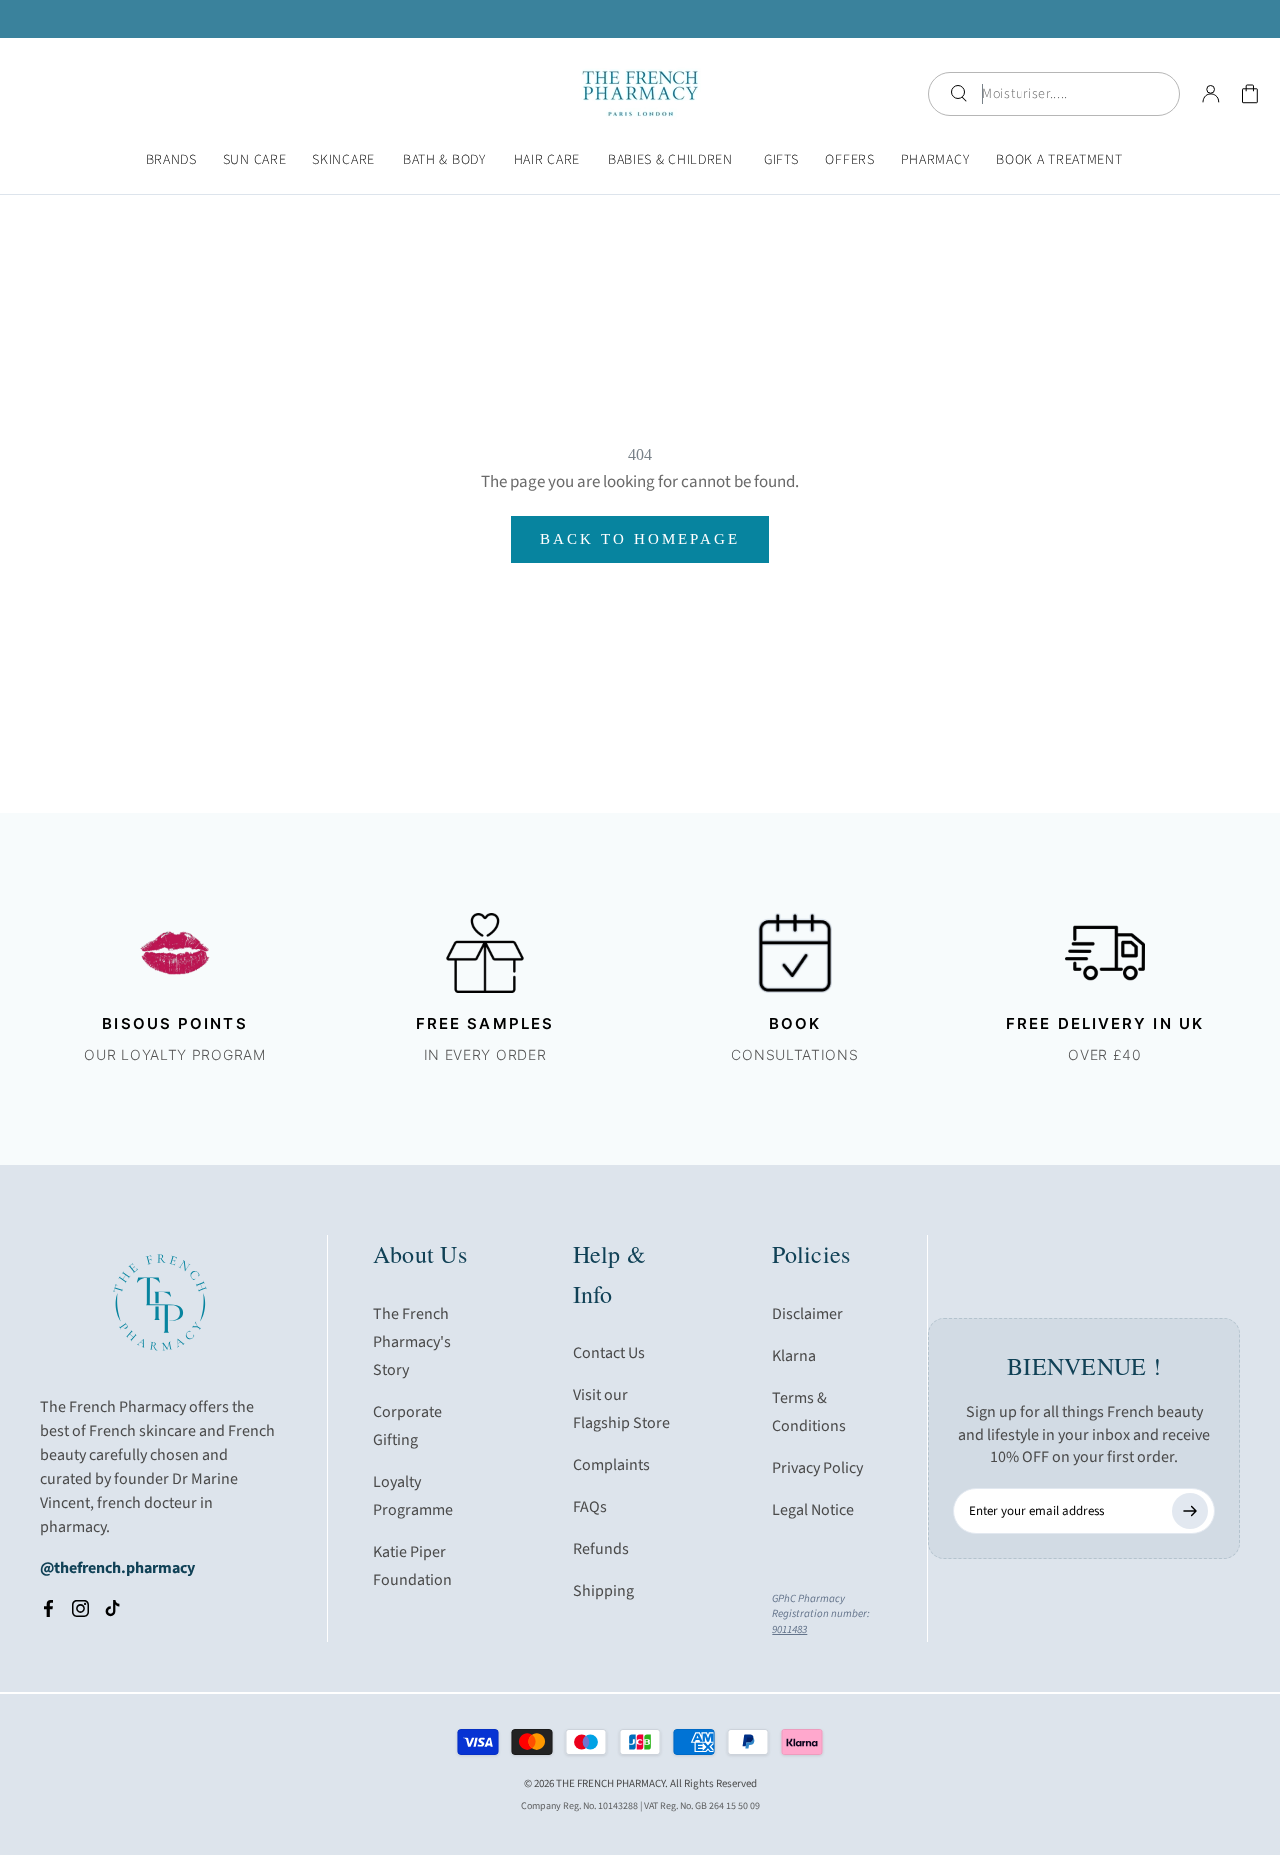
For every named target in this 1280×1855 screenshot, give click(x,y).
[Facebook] (48, 1608)
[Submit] (1190, 1511)
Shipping (603, 1591)
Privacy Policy (817, 1468)
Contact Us (609, 1353)
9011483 (789, 1629)
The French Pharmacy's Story (412, 1342)
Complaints (611, 1465)
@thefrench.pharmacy (117, 1568)
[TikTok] (112, 1608)
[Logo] (640, 93)
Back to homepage (640, 539)
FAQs (590, 1507)
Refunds (601, 1549)
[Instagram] (80, 1608)
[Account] (1211, 94)
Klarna (794, 1356)
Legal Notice (813, 1510)
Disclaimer (807, 1314)
